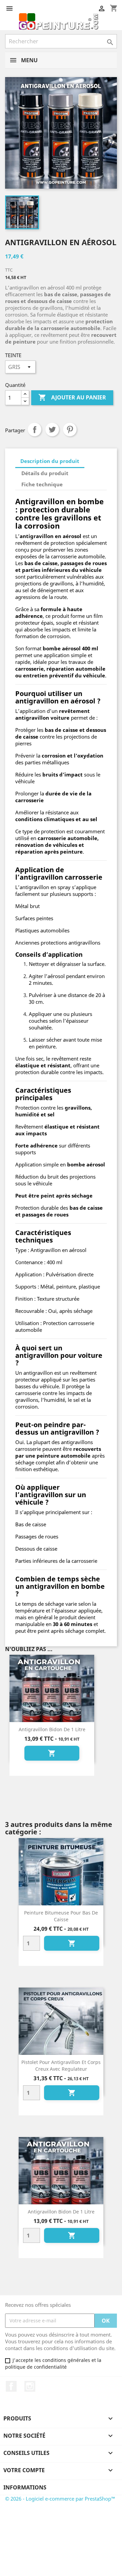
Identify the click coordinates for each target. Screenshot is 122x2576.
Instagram (30, 2386)
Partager (35, 430)
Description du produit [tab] (50, 461)
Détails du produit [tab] (45, 473)
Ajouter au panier (72, 397)
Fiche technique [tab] (42, 484)
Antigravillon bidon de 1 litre (52, 1729)
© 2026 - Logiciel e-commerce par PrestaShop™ (60, 2499)
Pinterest (70, 430)
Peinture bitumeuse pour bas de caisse (61, 1916)
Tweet (52, 430)
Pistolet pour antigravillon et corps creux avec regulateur (61, 2066)
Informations (25, 2487)
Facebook (11, 2386)
